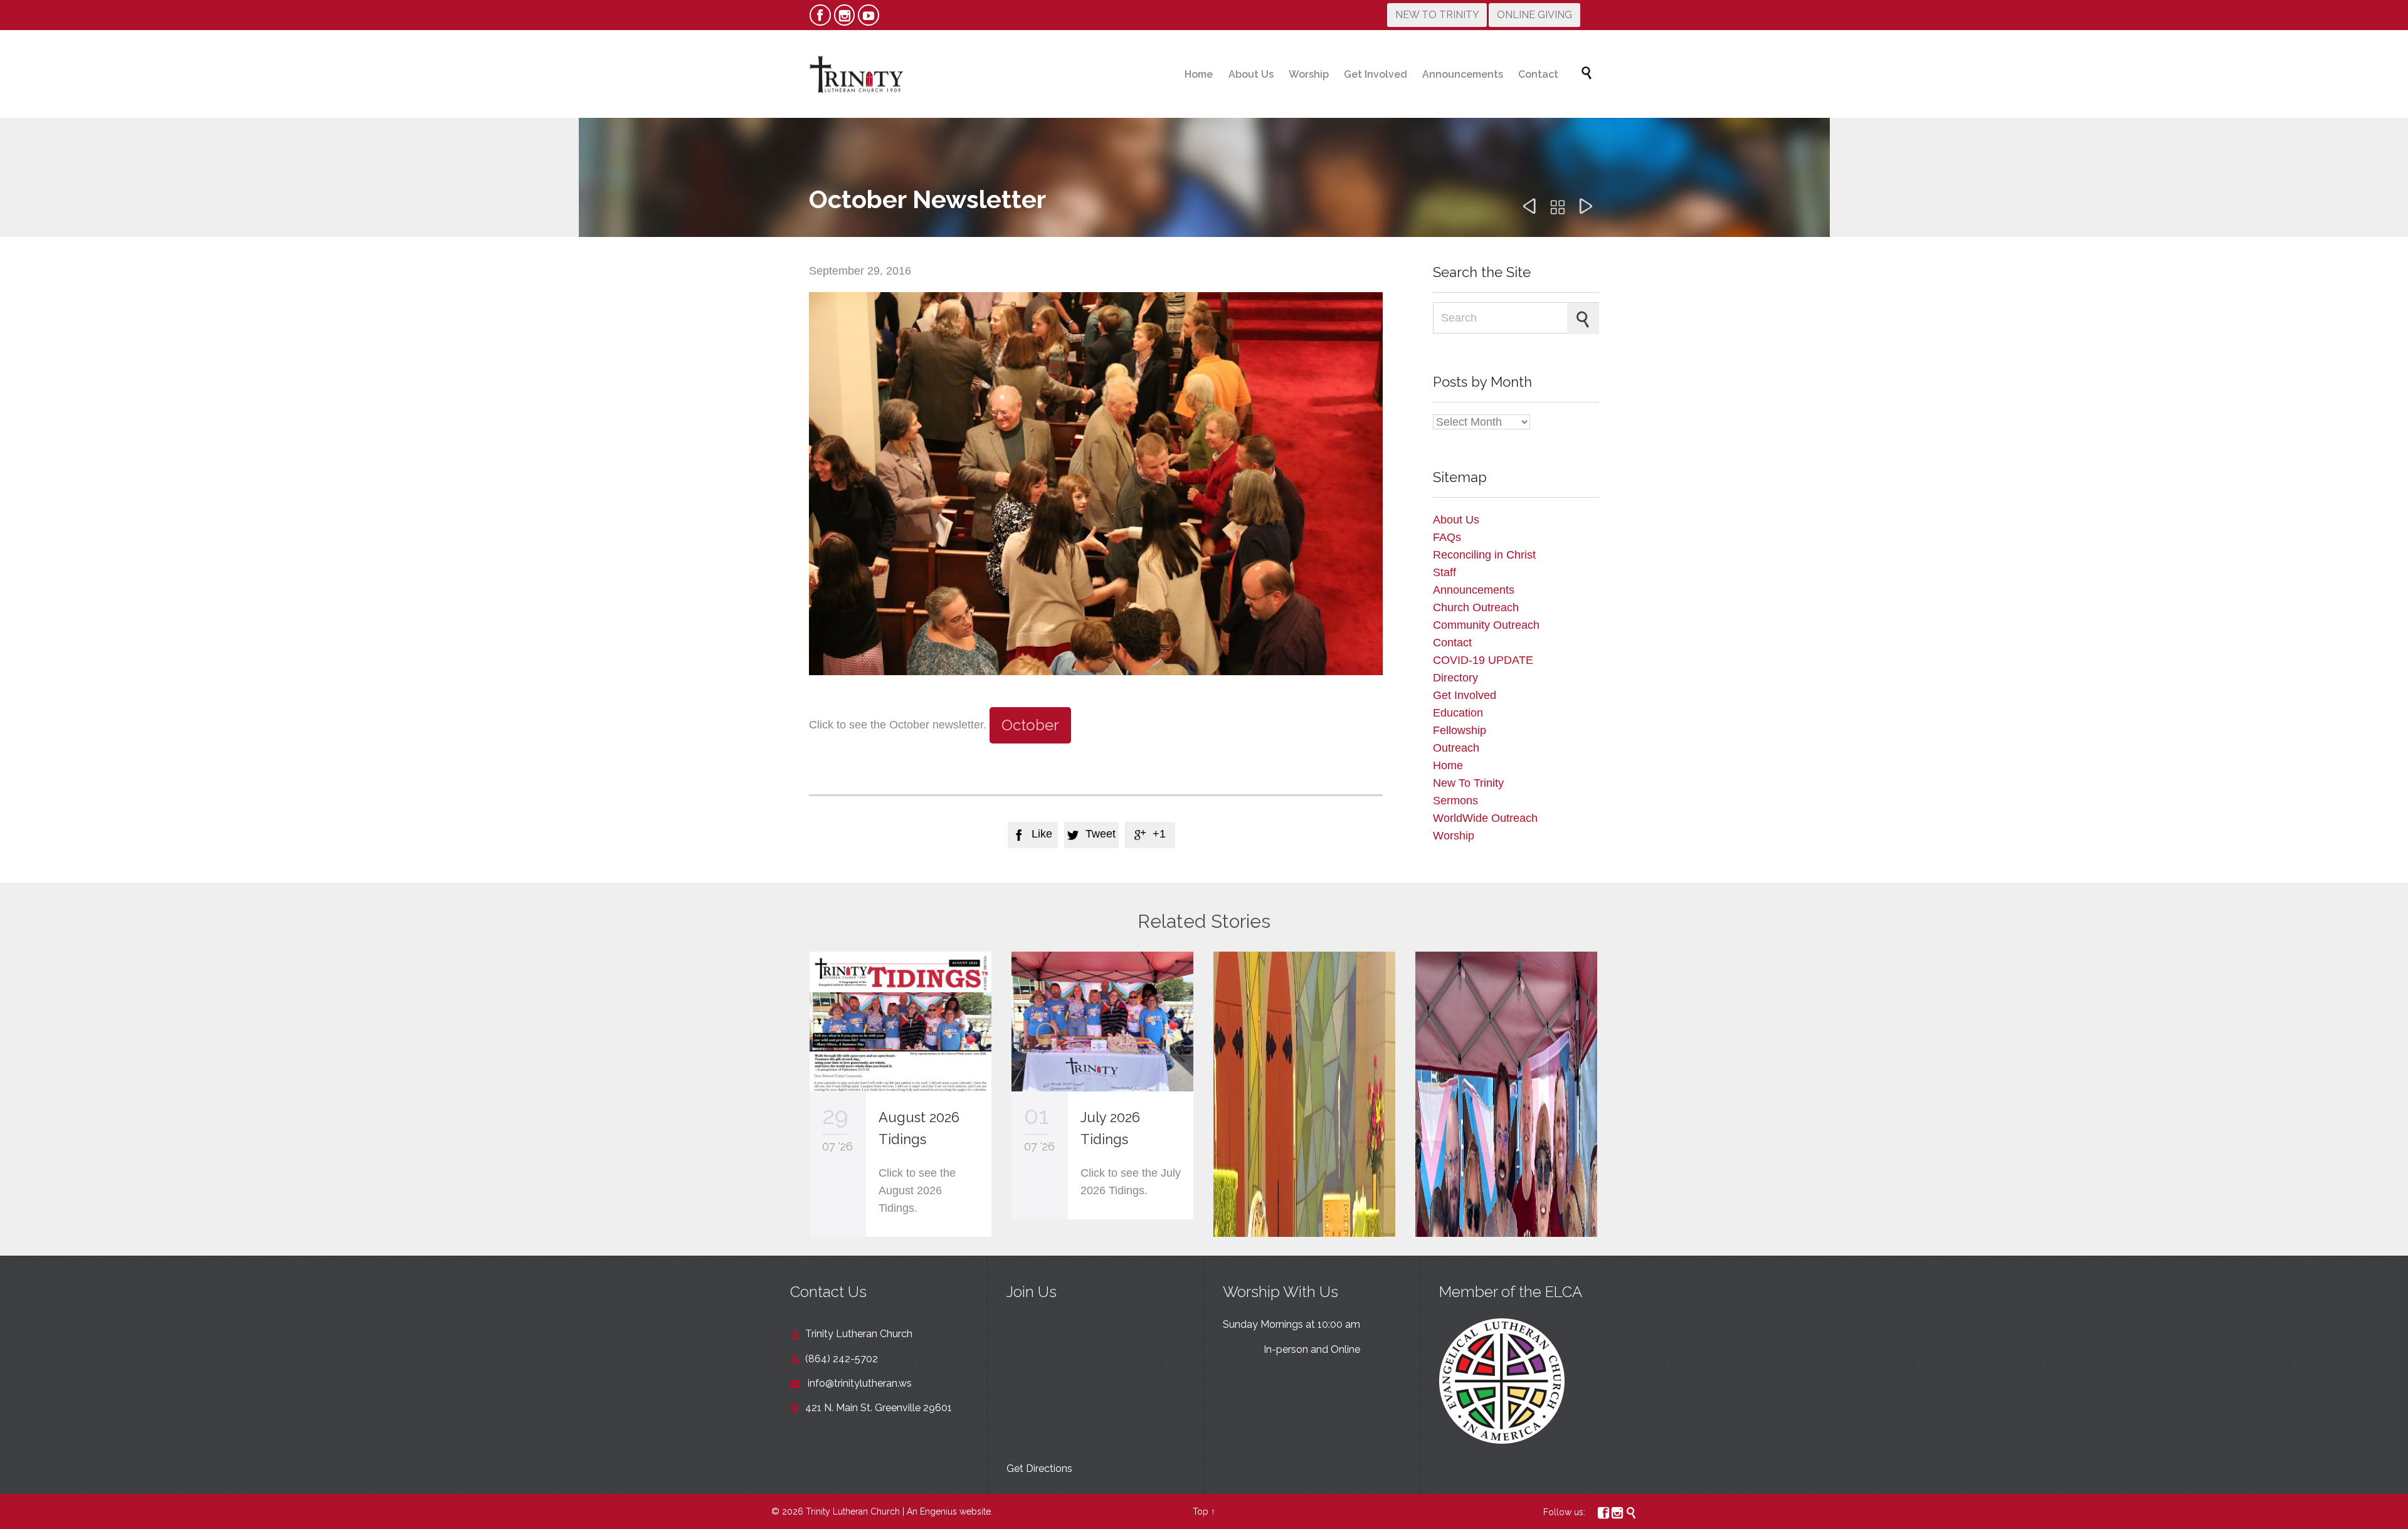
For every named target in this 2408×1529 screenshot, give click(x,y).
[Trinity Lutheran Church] (856, 74)
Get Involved (1465, 695)
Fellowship (1460, 730)
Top (1201, 1511)
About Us (1456, 520)
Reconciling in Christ (1484, 555)
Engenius (938, 1511)
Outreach (1456, 748)
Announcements (1474, 590)
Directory (1455, 678)
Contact (1452, 643)
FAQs (1447, 537)
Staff (1444, 572)
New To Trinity (1468, 783)
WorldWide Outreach (1485, 818)
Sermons (1455, 801)
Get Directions (1039, 1469)
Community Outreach (1486, 625)
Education (1458, 713)
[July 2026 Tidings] (1102, 1022)
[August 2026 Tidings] (900, 1022)
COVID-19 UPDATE (1483, 660)
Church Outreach (1476, 607)
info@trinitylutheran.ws (851, 1383)
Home (1448, 765)
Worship (1454, 836)
